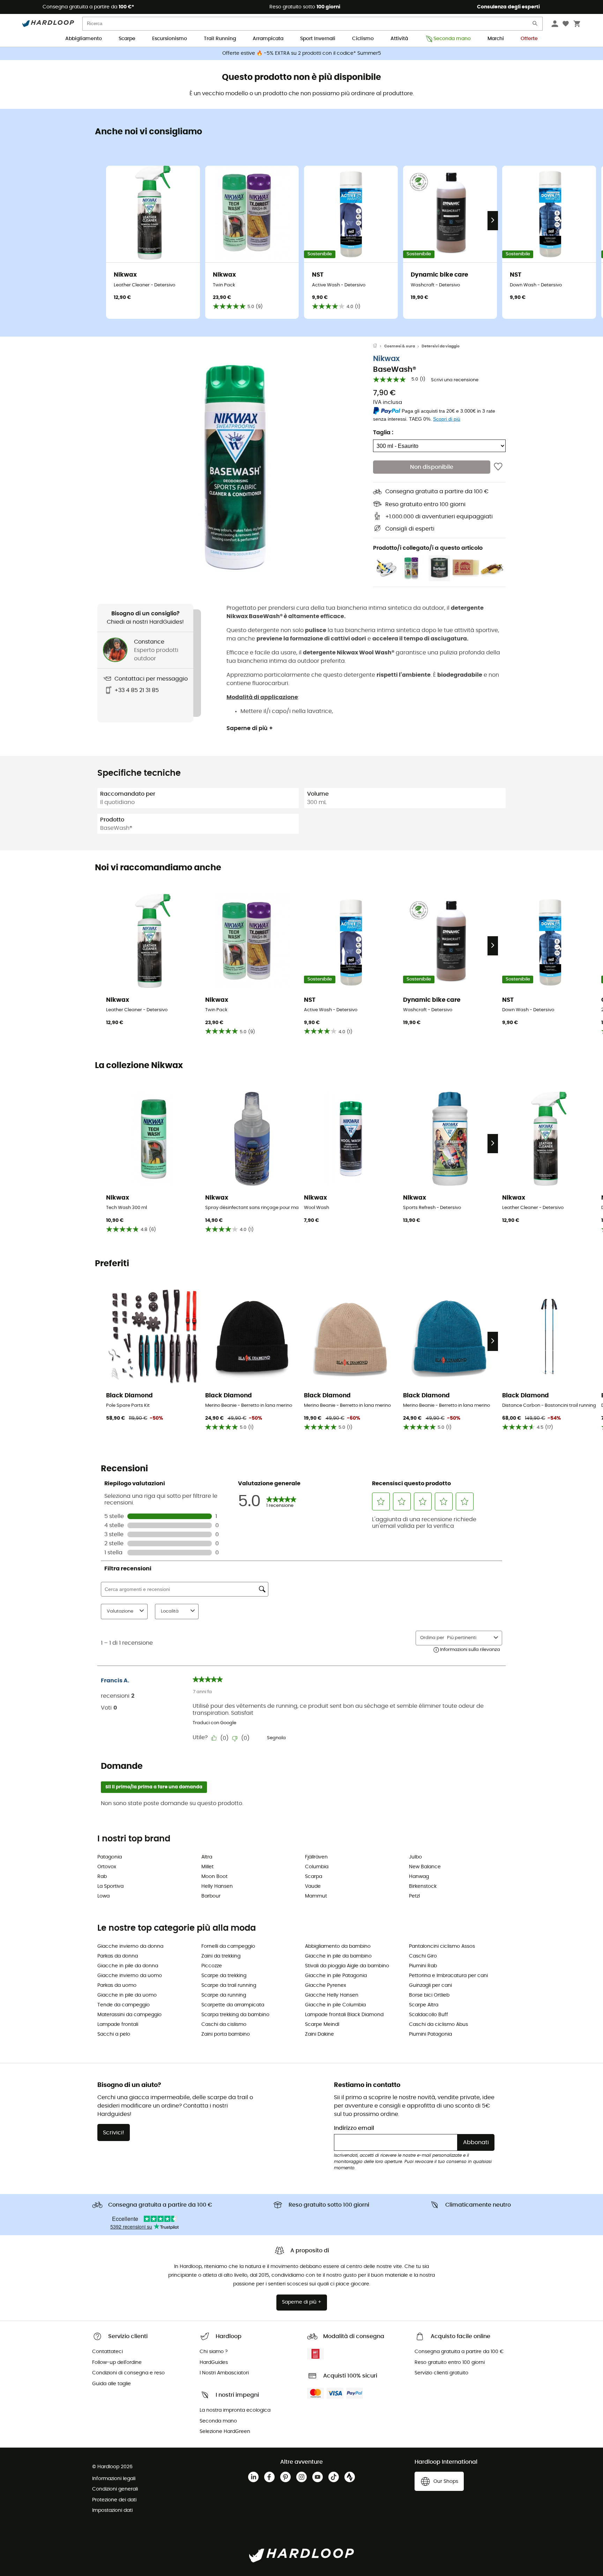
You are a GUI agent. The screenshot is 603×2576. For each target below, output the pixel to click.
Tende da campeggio (124, 2005)
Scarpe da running (224, 1995)
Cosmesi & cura (400, 346)
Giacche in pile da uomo (127, 1995)
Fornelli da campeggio (228, 1946)
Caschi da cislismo (224, 2025)
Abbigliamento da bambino (338, 1946)
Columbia (317, 1867)
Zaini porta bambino (226, 2034)
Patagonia (110, 1857)
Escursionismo (170, 39)
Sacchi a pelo (114, 2034)
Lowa (103, 1896)
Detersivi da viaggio (441, 346)
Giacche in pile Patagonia (336, 1976)
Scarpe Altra (424, 2005)
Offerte (529, 39)
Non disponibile (432, 467)
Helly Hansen (217, 1886)
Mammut (316, 1896)
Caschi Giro (423, 1956)
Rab (102, 1877)
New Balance (425, 1867)
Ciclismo (363, 39)
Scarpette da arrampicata (233, 2005)
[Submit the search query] (535, 25)
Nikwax (386, 359)
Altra (207, 1857)
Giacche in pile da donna (128, 1966)
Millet (207, 1867)
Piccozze (212, 1966)
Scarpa (314, 1877)
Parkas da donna (118, 1956)
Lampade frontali (118, 2025)
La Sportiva (110, 1886)
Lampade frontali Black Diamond (344, 2015)
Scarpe (127, 39)
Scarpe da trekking (224, 1976)
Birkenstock (423, 1886)
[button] (235, 467)
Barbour (211, 1896)
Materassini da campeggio (129, 2015)
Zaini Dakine (319, 2034)
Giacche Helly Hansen (332, 1995)
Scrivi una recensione (455, 380)
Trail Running (220, 39)
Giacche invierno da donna (130, 1946)
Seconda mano (452, 39)
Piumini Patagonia (430, 2034)
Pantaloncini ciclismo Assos (442, 1946)
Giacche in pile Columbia (335, 2005)
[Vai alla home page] (379, 346)
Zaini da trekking (221, 1956)
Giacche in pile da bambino (338, 1956)
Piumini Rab (423, 1966)
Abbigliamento (84, 39)
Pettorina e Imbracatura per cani (448, 1976)
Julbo (415, 1857)
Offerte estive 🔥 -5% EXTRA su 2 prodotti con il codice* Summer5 (302, 53)
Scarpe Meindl (322, 2025)
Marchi (496, 39)
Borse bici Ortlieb (429, 1995)
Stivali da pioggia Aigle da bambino (347, 1966)
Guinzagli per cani (430, 1985)
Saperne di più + (250, 728)
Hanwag (419, 1877)
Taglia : (383, 433)
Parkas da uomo (117, 1985)
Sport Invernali (318, 39)
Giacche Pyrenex (326, 1985)
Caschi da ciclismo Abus (438, 2025)
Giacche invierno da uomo (130, 1976)
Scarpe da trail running (229, 1985)
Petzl (414, 1896)
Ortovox (107, 1867)
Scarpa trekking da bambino (235, 2015)
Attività (399, 39)
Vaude (313, 1886)
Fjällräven (316, 1857)
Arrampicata (268, 39)
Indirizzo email (354, 2128)
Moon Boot (214, 1877)
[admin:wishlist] (498, 467)
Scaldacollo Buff (429, 2015)
